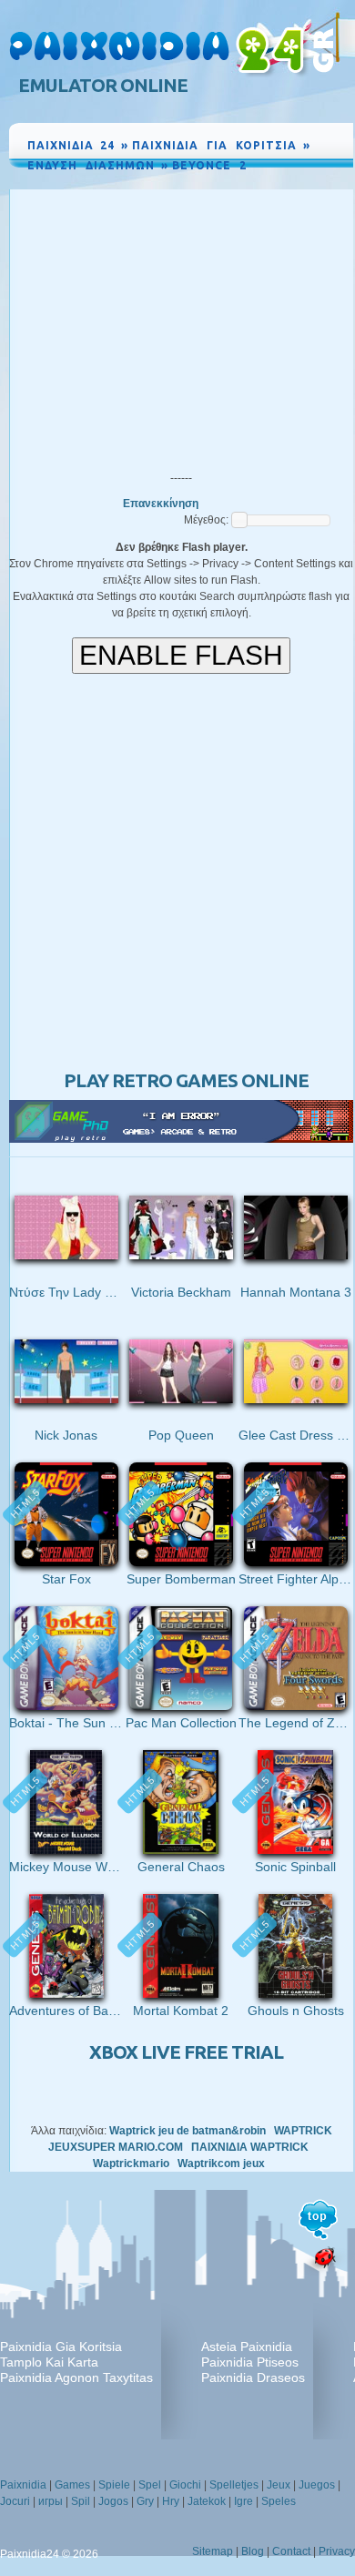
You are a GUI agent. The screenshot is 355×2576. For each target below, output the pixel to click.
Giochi (185, 2485)
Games (72, 2485)
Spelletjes (234, 2485)
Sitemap (213, 2551)
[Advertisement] (181, 326)
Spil (81, 2501)
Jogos (113, 2501)
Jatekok (207, 2501)
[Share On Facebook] (298, 182)
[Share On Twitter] (317, 182)
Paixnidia (23, 2485)
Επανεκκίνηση (161, 504)
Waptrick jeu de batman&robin (188, 2131)
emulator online (103, 85)
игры (51, 2501)
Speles (279, 2501)
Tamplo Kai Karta (49, 2362)
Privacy (337, 2551)
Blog (253, 2551)
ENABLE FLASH (181, 655)
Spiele (114, 2485)
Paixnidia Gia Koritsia (61, 2347)
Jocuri (15, 2501)
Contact (291, 2551)
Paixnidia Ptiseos (250, 2362)
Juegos (317, 2485)
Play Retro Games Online (186, 1080)
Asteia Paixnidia (247, 2347)
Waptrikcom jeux (221, 2164)
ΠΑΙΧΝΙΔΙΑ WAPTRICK (250, 2147)
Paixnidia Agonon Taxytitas (76, 2377)
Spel (150, 2485)
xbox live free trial (186, 2052)
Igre (243, 2501)
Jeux (279, 2485)
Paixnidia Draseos (253, 2377)
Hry (171, 2501)
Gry (145, 2501)
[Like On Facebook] (276, 182)
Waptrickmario (131, 2164)
